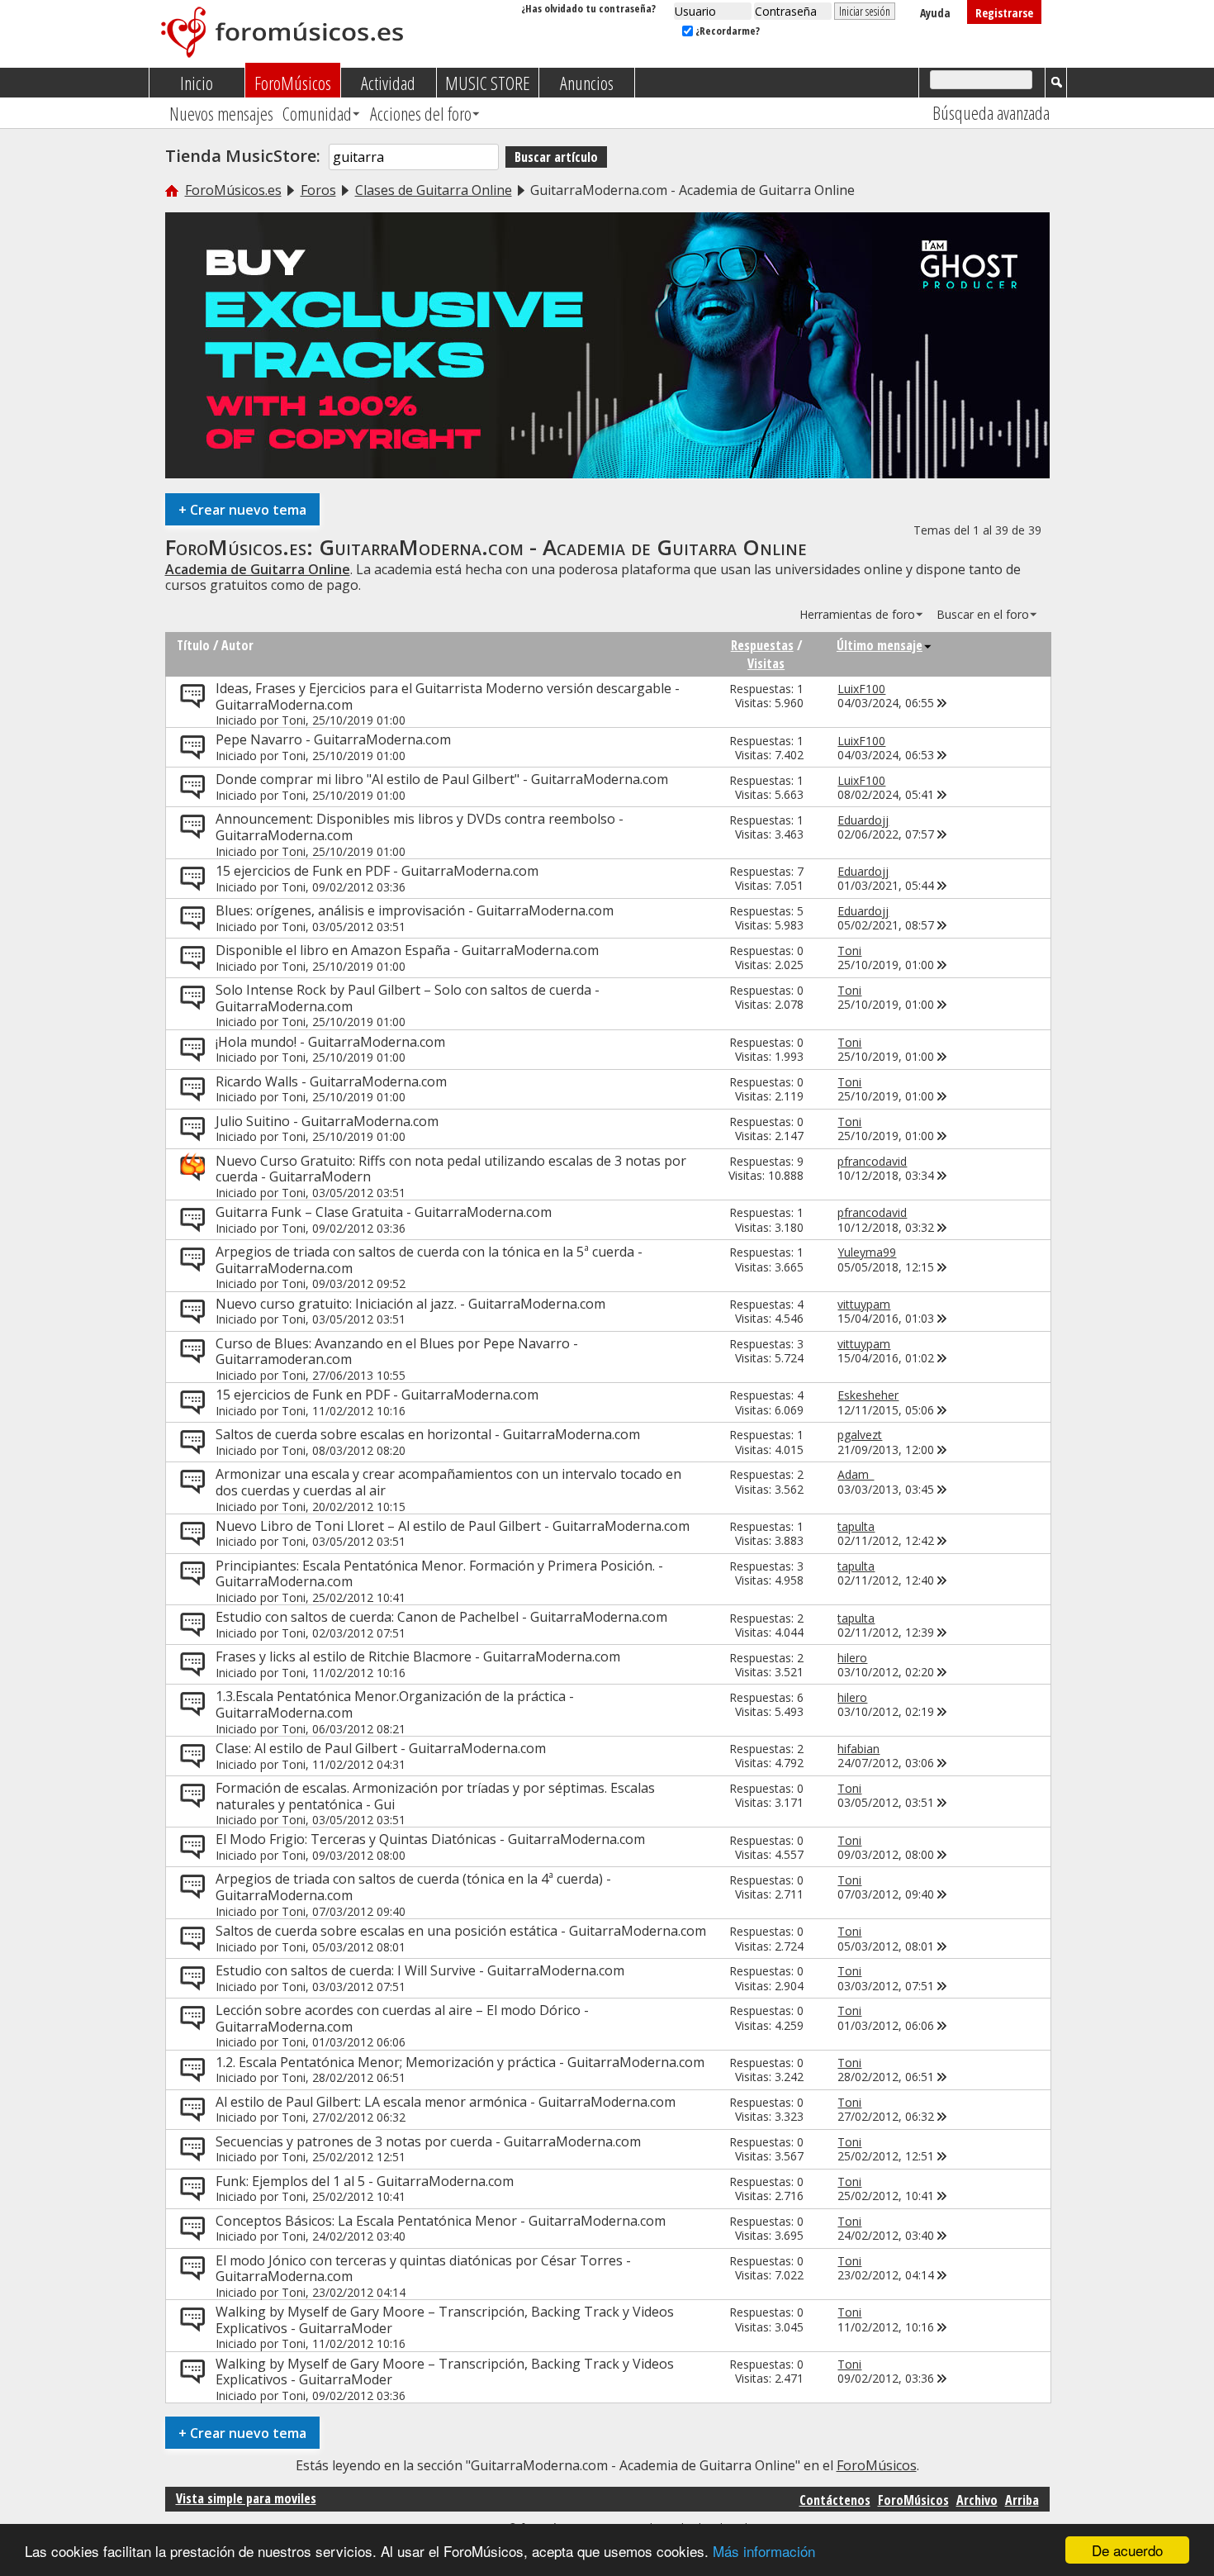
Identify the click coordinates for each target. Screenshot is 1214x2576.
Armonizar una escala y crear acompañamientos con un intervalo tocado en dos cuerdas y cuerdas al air (448, 1482)
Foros (318, 190)
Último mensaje (880, 645)
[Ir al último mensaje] (942, 703)
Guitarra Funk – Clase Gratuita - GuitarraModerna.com (384, 1212)
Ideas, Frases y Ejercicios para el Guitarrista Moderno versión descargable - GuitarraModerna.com (448, 696)
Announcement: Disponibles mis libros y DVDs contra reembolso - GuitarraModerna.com (420, 827)
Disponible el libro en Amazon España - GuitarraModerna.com (407, 950)
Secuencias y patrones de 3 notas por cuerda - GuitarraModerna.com (428, 2141)
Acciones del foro (421, 113)
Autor (237, 645)
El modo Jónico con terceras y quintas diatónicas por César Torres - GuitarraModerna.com (423, 2269)
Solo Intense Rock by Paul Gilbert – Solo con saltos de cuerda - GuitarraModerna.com (408, 998)
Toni (294, 720)
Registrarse (1004, 13)
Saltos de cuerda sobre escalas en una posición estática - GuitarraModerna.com (461, 1931)
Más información (764, 2551)
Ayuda (935, 13)
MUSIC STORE (488, 83)
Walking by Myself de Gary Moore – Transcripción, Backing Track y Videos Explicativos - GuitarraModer (445, 2320)
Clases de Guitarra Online (434, 190)
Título (193, 645)
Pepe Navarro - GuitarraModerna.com (333, 739)
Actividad (388, 83)
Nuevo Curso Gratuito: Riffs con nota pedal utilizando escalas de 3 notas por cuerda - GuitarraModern (451, 1169)
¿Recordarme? (726, 31)
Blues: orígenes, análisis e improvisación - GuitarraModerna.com (415, 910)
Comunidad (317, 113)
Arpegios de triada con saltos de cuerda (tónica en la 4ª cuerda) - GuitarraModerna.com (413, 1887)
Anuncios (587, 83)
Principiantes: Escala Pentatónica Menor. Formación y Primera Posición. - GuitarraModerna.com (439, 1574)
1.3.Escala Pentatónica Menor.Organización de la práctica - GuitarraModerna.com (395, 1704)
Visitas (766, 663)
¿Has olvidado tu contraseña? (588, 8)
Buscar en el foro (983, 614)
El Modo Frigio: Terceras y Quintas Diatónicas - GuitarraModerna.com (430, 1839)
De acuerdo (1127, 2550)
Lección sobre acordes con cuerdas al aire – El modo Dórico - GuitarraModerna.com (402, 2018)
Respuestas (762, 645)
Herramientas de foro (857, 614)
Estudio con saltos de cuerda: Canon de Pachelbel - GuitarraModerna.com (441, 1617)
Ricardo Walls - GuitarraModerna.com (331, 1081)
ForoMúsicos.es (233, 190)
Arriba (1022, 2500)
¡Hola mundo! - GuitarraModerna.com (330, 1042)
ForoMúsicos (293, 83)
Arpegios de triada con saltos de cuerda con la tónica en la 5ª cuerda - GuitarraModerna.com (429, 1260)
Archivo (977, 2500)
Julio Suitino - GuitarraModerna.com (327, 1121)
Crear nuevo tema (242, 509)
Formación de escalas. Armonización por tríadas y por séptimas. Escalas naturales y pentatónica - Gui (435, 1796)
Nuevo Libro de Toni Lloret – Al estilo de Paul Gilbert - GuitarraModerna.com (453, 1526)
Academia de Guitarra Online (258, 569)
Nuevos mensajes (221, 113)
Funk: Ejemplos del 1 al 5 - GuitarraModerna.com (365, 2181)
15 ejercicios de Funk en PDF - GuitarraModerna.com (377, 871)
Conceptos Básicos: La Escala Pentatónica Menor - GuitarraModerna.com (441, 2221)
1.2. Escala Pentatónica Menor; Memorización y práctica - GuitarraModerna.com (460, 2062)
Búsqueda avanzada (991, 112)
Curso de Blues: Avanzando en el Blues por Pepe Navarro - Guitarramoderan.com (397, 1352)
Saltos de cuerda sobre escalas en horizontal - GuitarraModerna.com (428, 1434)
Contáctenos (835, 2500)
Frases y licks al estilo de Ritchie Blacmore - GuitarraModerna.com (418, 1656)
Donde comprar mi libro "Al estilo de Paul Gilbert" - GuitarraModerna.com (442, 779)
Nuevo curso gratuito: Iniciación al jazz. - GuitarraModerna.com (410, 1304)
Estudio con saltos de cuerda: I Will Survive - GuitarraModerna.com (420, 1970)
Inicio (197, 83)
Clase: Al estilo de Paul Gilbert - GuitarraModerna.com (381, 1748)
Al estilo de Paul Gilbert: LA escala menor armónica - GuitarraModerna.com (446, 2102)
